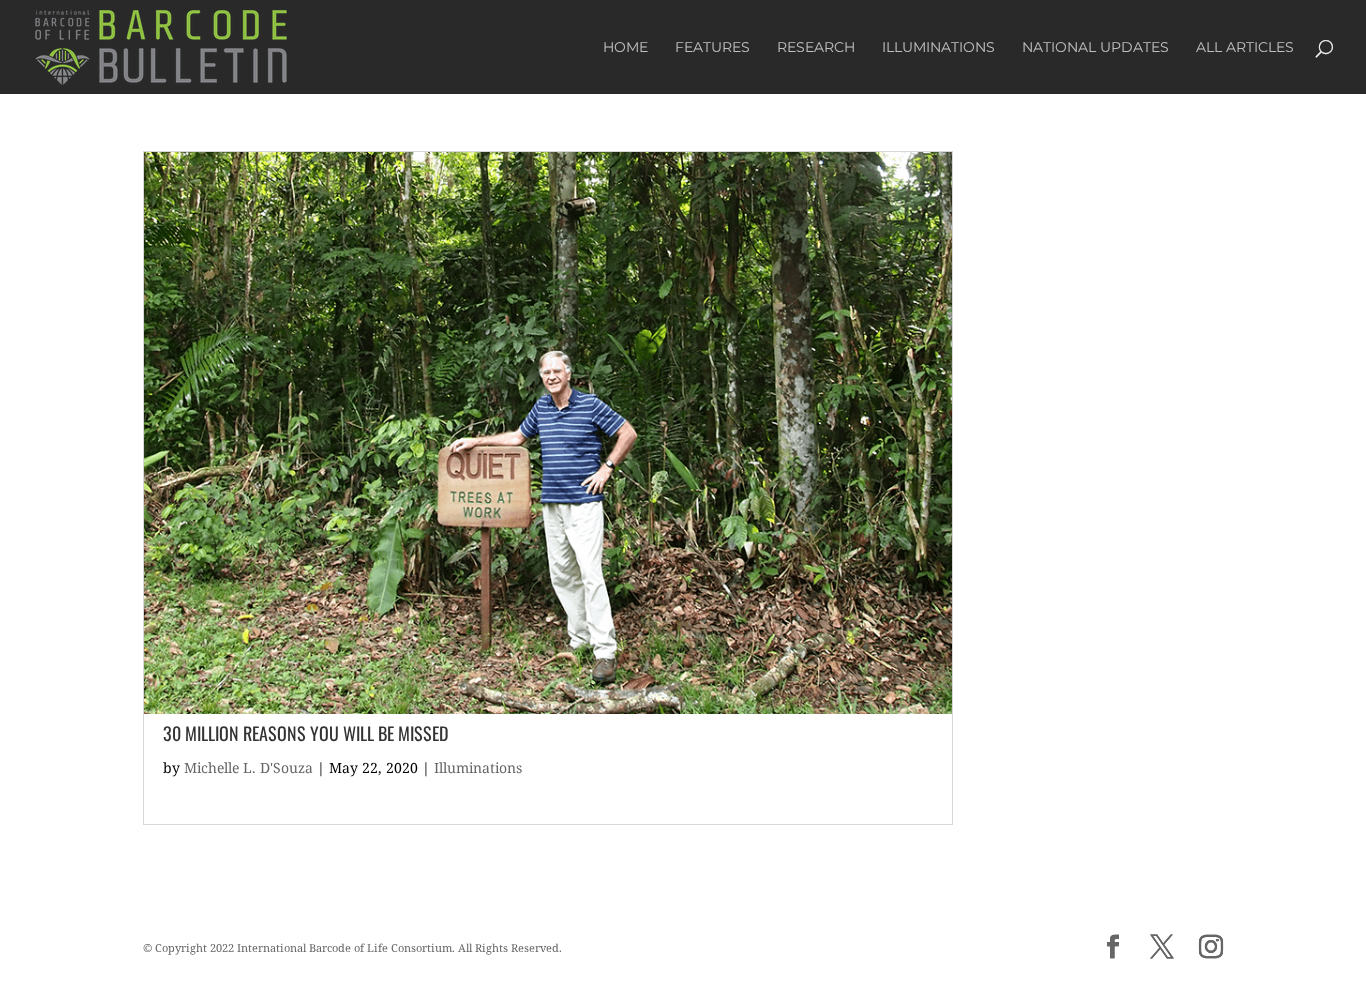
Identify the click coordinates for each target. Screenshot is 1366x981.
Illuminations (938, 48)
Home (625, 48)
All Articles (1245, 48)
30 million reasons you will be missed (305, 733)
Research (816, 48)
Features (712, 48)
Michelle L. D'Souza (248, 767)
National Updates (1095, 48)
